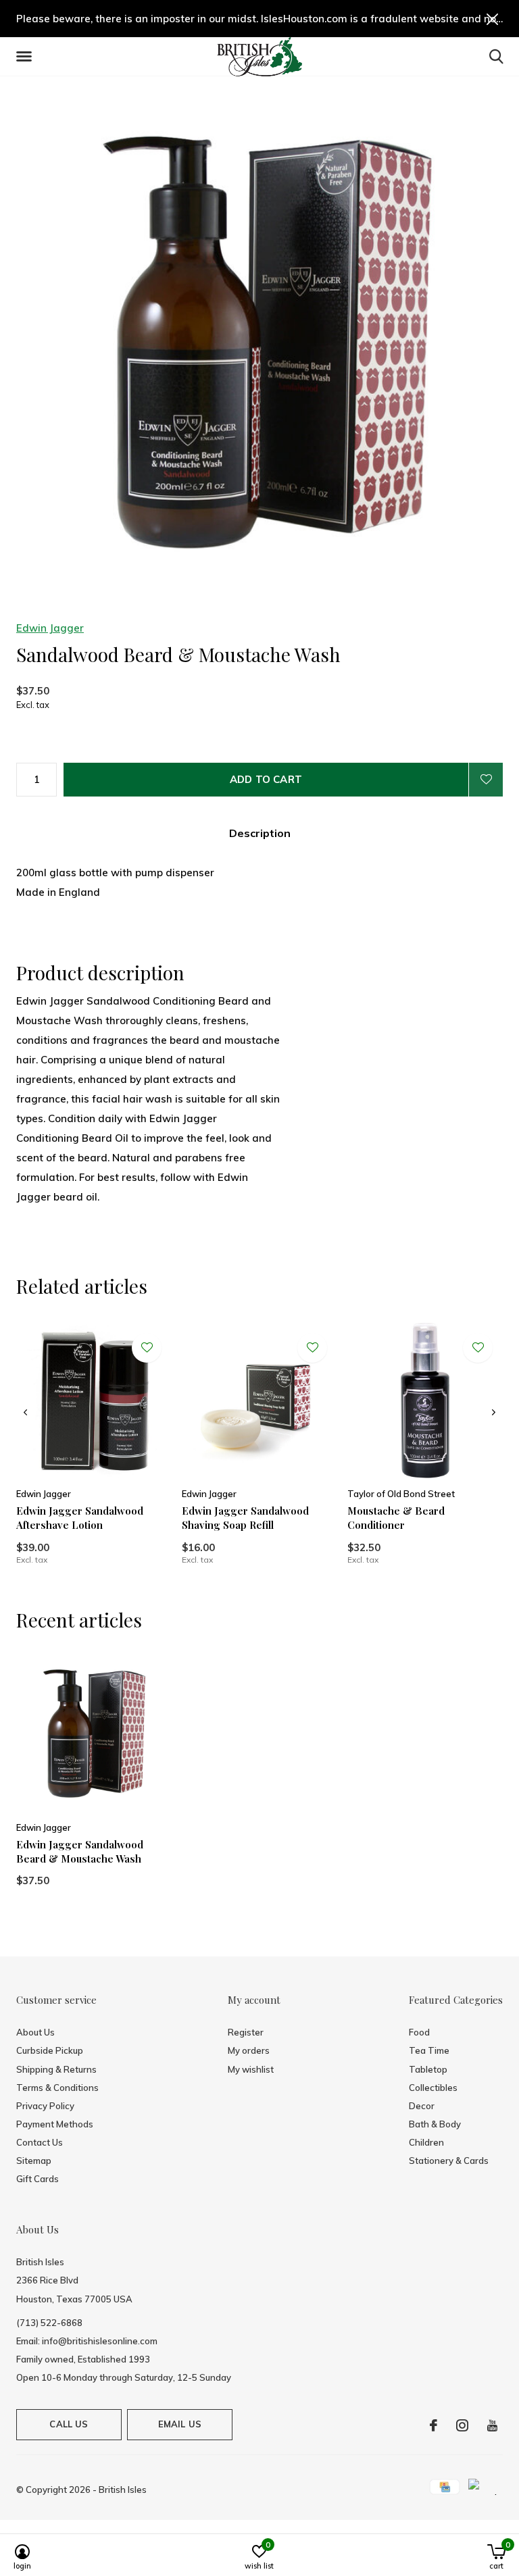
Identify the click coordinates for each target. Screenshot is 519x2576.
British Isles (123, 2490)
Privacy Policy (45, 2106)
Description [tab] (260, 833)
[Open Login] (486, 780)
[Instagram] (462, 2425)
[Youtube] (492, 2425)
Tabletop (428, 2069)
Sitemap (34, 2161)
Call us (69, 2424)
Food (419, 2032)
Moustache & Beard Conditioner (396, 1518)
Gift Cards (38, 2179)
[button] (26, 57)
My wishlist (251, 2069)
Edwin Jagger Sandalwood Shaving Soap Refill (245, 1518)
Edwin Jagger (50, 628)
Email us (180, 2424)
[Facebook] (434, 2425)
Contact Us (40, 2142)
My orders (249, 2050)
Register (246, 2032)
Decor (422, 2106)
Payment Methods (55, 2124)
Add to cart (266, 779)
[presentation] (25, 1413)
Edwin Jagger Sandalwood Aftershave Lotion (80, 1518)
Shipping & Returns (56, 2069)
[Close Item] (493, 19)
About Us (35, 2032)
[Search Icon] (496, 56)
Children (426, 2142)
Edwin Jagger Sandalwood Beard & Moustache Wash (80, 1851)
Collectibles (433, 2088)
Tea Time (429, 2050)
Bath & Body (435, 2124)
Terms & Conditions (57, 2088)
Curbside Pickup (50, 2050)
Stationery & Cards (449, 2161)
